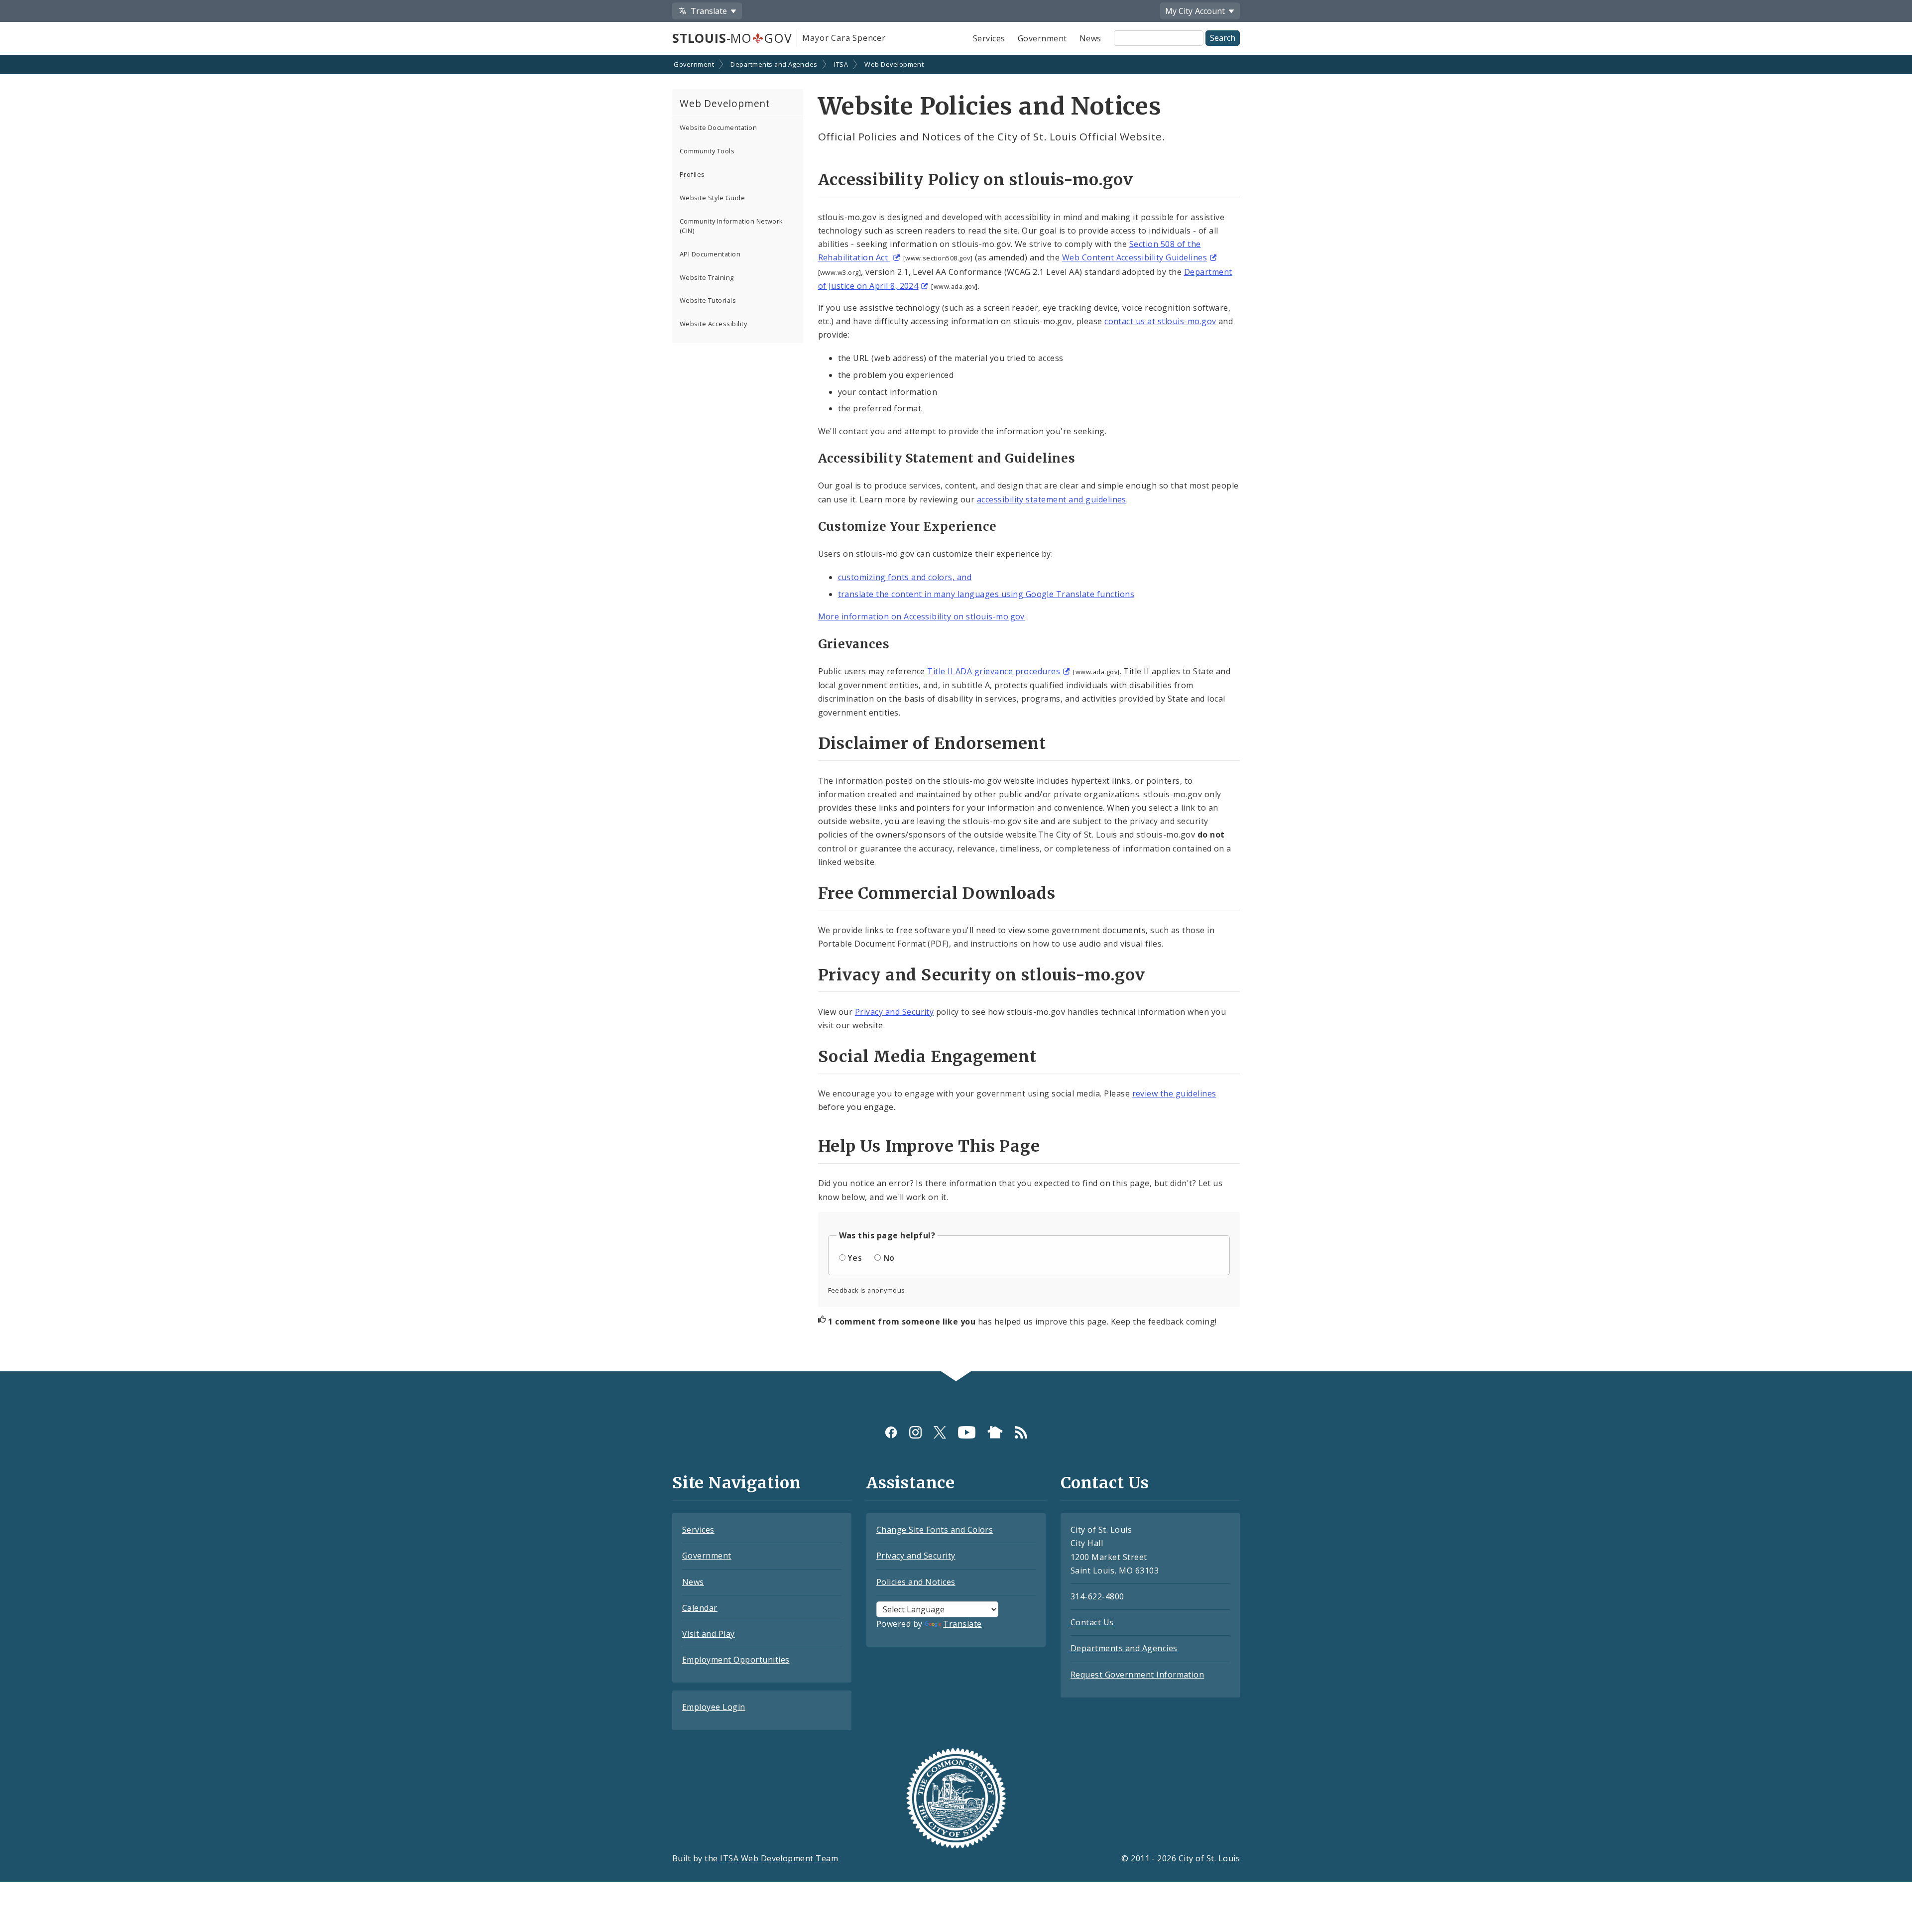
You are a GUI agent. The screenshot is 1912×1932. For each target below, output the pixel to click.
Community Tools (707, 151)
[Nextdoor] (995, 1432)
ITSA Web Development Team (779, 1858)
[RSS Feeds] (1021, 1432)
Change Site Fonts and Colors (935, 1530)
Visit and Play (709, 1634)
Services (989, 38)
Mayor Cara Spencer (844, 38)
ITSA (841, 64)
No (889, 1258)
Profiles (692, 174)
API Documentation (710, 254)
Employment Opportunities (736, 1660)
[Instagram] (915, 1432)
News (1090, 38)
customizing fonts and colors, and (905, 577)
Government (1042, 38)
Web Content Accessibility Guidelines (1135, 257)
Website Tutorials (708, 300)
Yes (855, 1258)
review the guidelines (1174, 1093)
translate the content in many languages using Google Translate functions (986, 594)
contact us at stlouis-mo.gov (1160, 321)
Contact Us (1092, 1622)
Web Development (894, 64)
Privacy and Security (895, 1012)
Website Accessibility (713, 324)
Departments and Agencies (774, 64)
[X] (940, 1432)
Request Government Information (1137, 1675)
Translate (962, 1624)
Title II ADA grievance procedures (994, 671)
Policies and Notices (916, 1582)
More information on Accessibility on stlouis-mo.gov (921, 616)
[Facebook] (891, 1432)
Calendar (700, 1608)
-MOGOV (732, 38)
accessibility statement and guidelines (1052, 499)
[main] (956, 714)
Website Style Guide (712, 198)
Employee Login (714, 1707)
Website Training (707, 277)
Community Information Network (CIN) (731, 226)
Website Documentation (718, 127)
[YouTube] (967, 1432)
